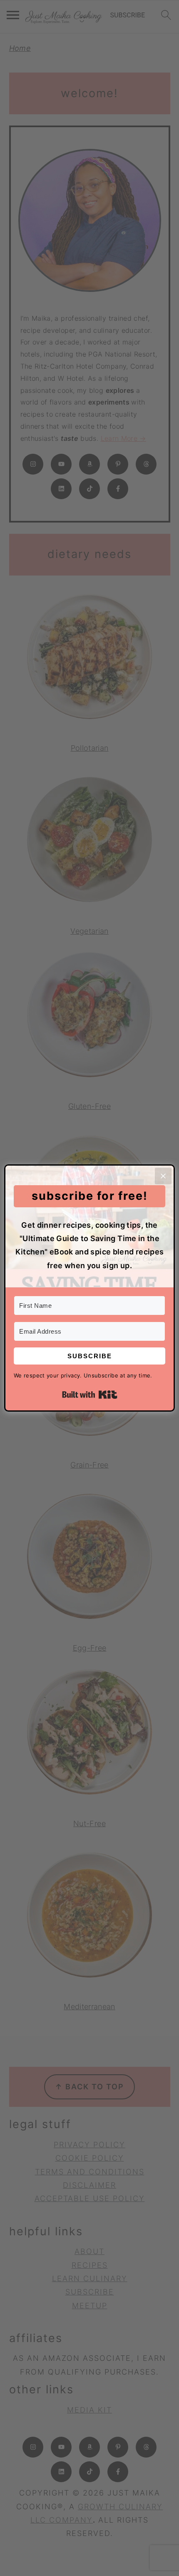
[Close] (163, 1176)
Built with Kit (90, 1395)
